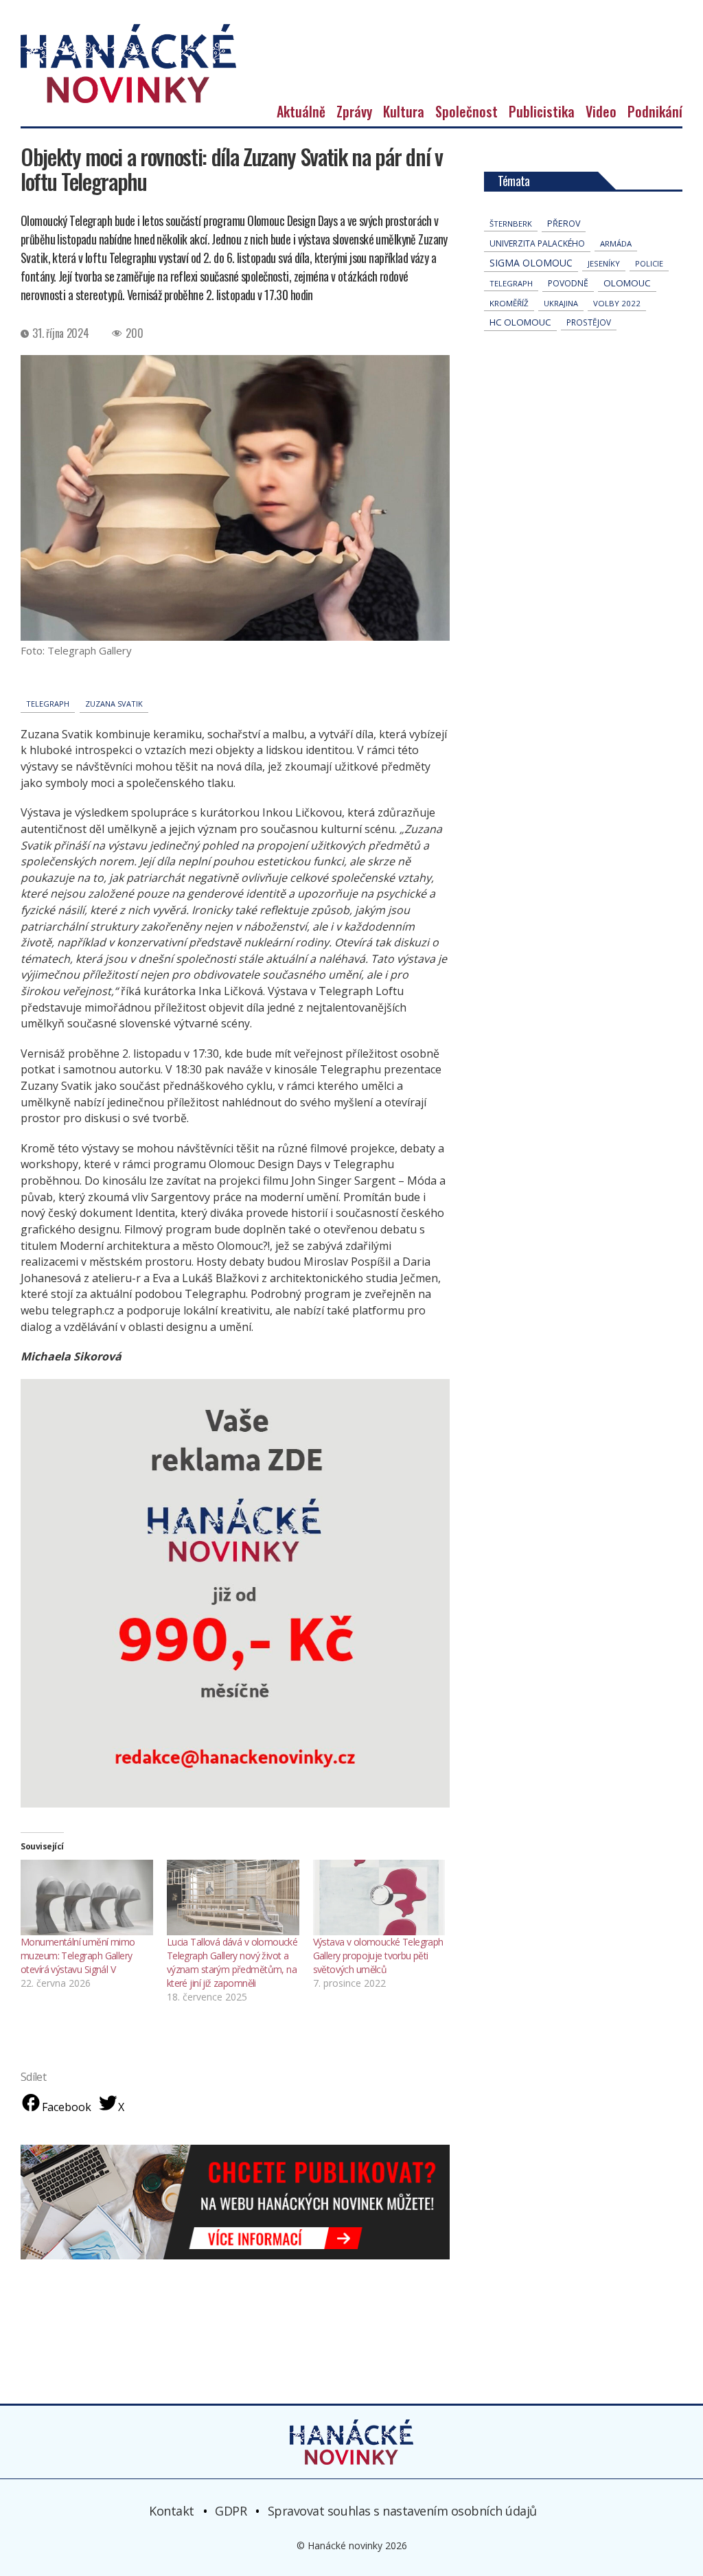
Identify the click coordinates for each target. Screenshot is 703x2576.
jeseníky (604, 263)
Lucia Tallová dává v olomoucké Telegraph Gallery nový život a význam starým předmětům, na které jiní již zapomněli (232, 1962)
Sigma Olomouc (531, 263)
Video (601, 111)
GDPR (231, 2511)
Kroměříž (509, 303)
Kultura (404, 111)
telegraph (48, 704)
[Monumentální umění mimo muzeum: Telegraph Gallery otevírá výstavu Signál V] (87, 1897)
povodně (568, 283)
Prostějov (589, 322)
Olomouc (627, 283)
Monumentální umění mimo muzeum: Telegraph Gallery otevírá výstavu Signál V (78, 1956)
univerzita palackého (537, 243)
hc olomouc (520, 322)
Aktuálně (301, 111)
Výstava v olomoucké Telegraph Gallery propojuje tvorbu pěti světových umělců (378, 1956)
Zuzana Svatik (114, 704)
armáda (616, 243)
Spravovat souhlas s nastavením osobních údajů (402, 2511)
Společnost (466, 111)
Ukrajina (561, 303)
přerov (564, 224)
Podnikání (655, 111)
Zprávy (354, 111)
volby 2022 (617, 303)
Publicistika (542, 111)
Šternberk (511, 224)
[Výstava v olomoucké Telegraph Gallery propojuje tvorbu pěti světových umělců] (379, 1897)
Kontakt (172, 2511)
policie (649, 263)
